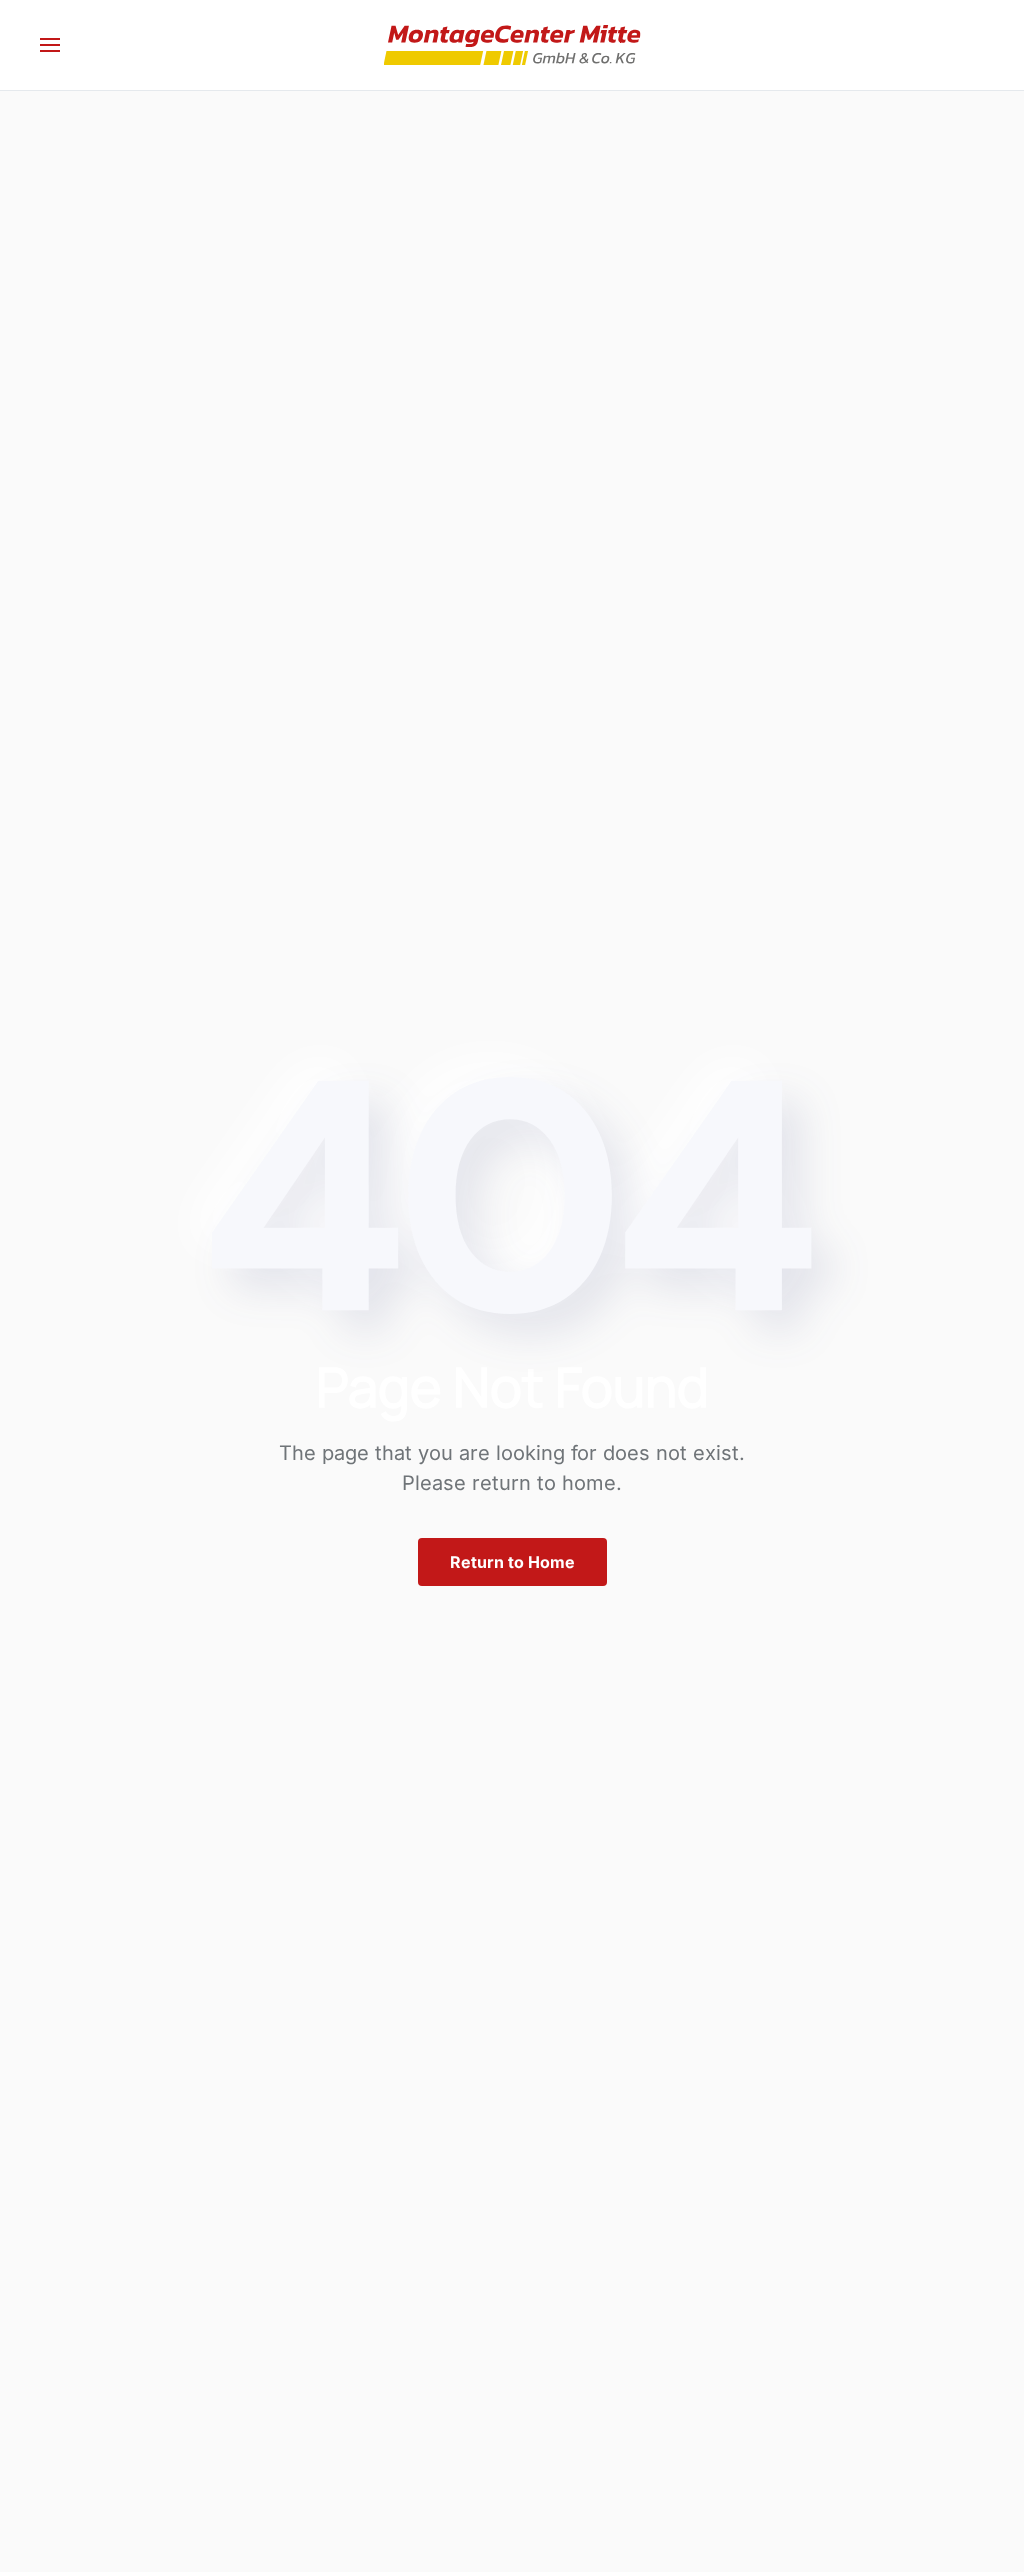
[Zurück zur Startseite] (512, 45)
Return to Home (512, 1562)
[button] (50, 45)
